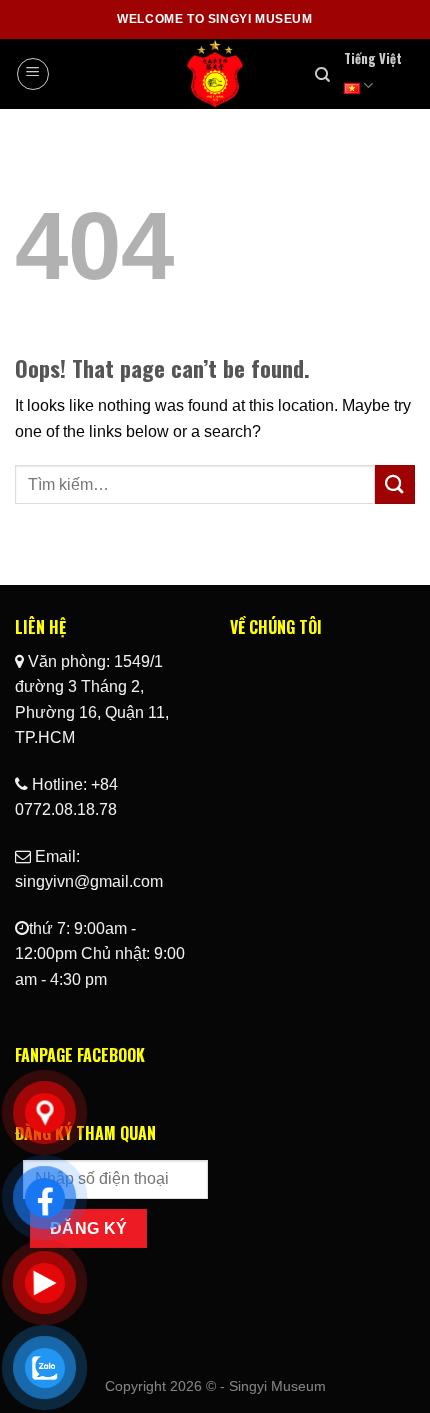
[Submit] (395, 484)
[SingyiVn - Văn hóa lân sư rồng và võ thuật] (215, 74)
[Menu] (33, 74)
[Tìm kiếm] (322, 75)
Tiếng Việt (373, 58)
